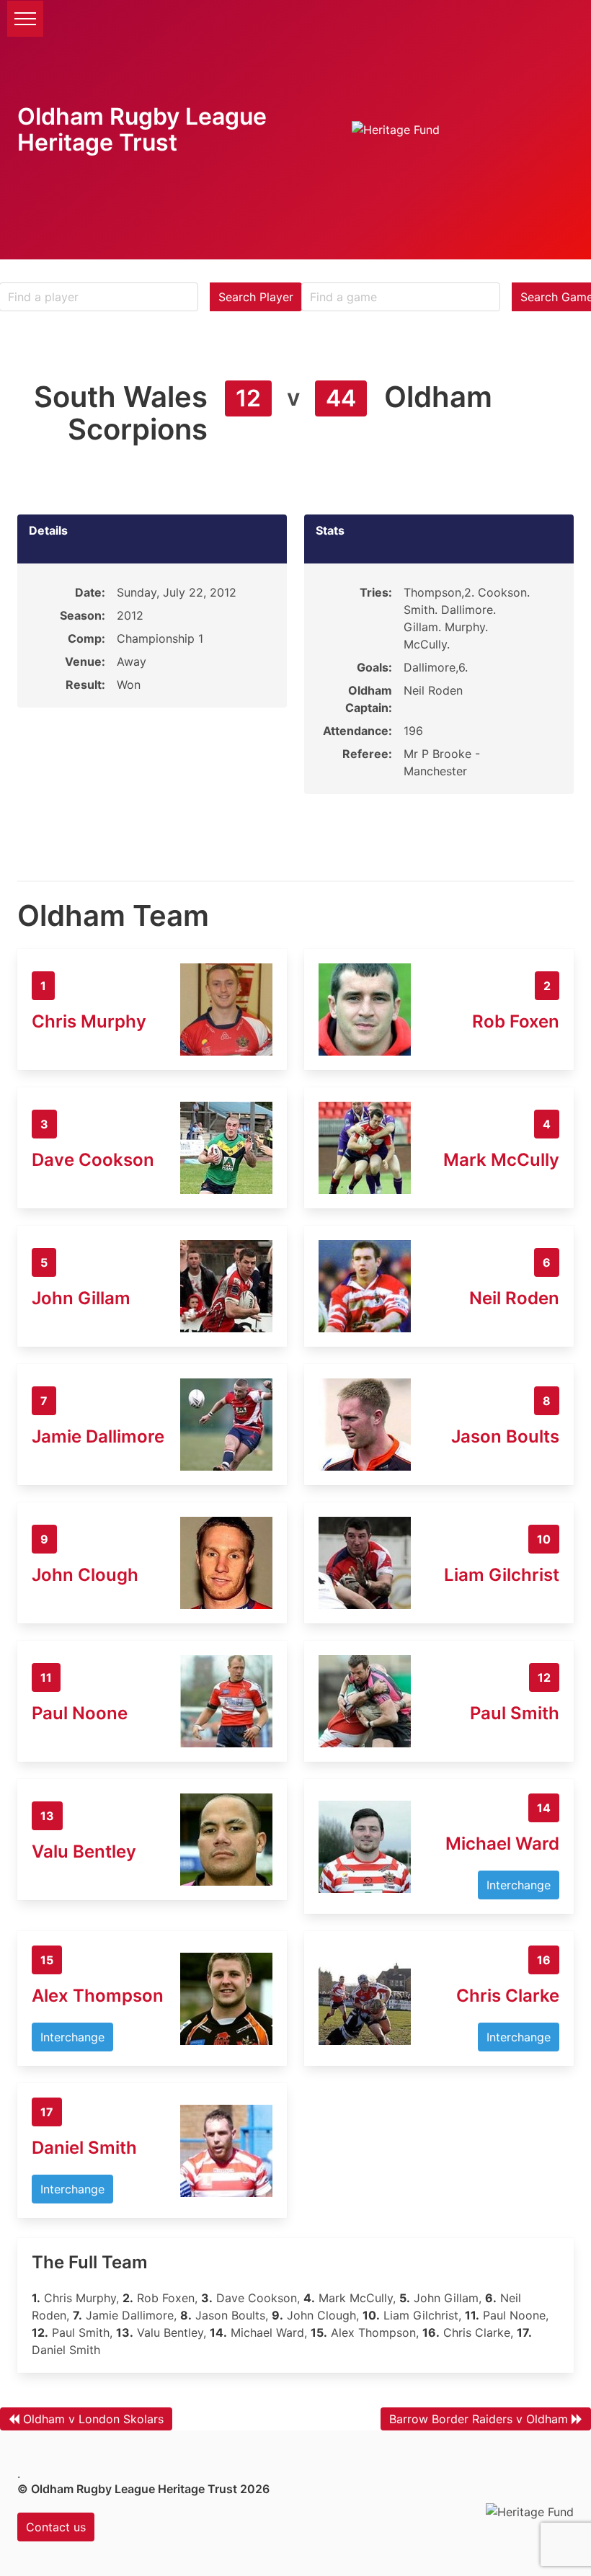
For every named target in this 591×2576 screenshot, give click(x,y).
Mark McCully (501, 1160)
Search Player (256, 297)
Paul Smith (515, 1713)
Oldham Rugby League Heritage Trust (142, 129)
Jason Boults (505, 1436)
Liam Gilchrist (502, 1575)
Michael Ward (502, 1844)
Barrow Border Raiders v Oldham (479, 2419)
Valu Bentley (84, 1851)
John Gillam (81, 1298)
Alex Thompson (98, 1996)
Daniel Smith (84, 2148)
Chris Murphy (89, 1021)
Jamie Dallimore (98, 1436)
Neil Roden (514, 1298)
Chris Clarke (508, 1996)
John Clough (85, 1575)
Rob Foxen (516, 1021)
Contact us (56, 2527)
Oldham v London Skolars (93, 2419)
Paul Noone (80, 1713)
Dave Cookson (93, 1160)
